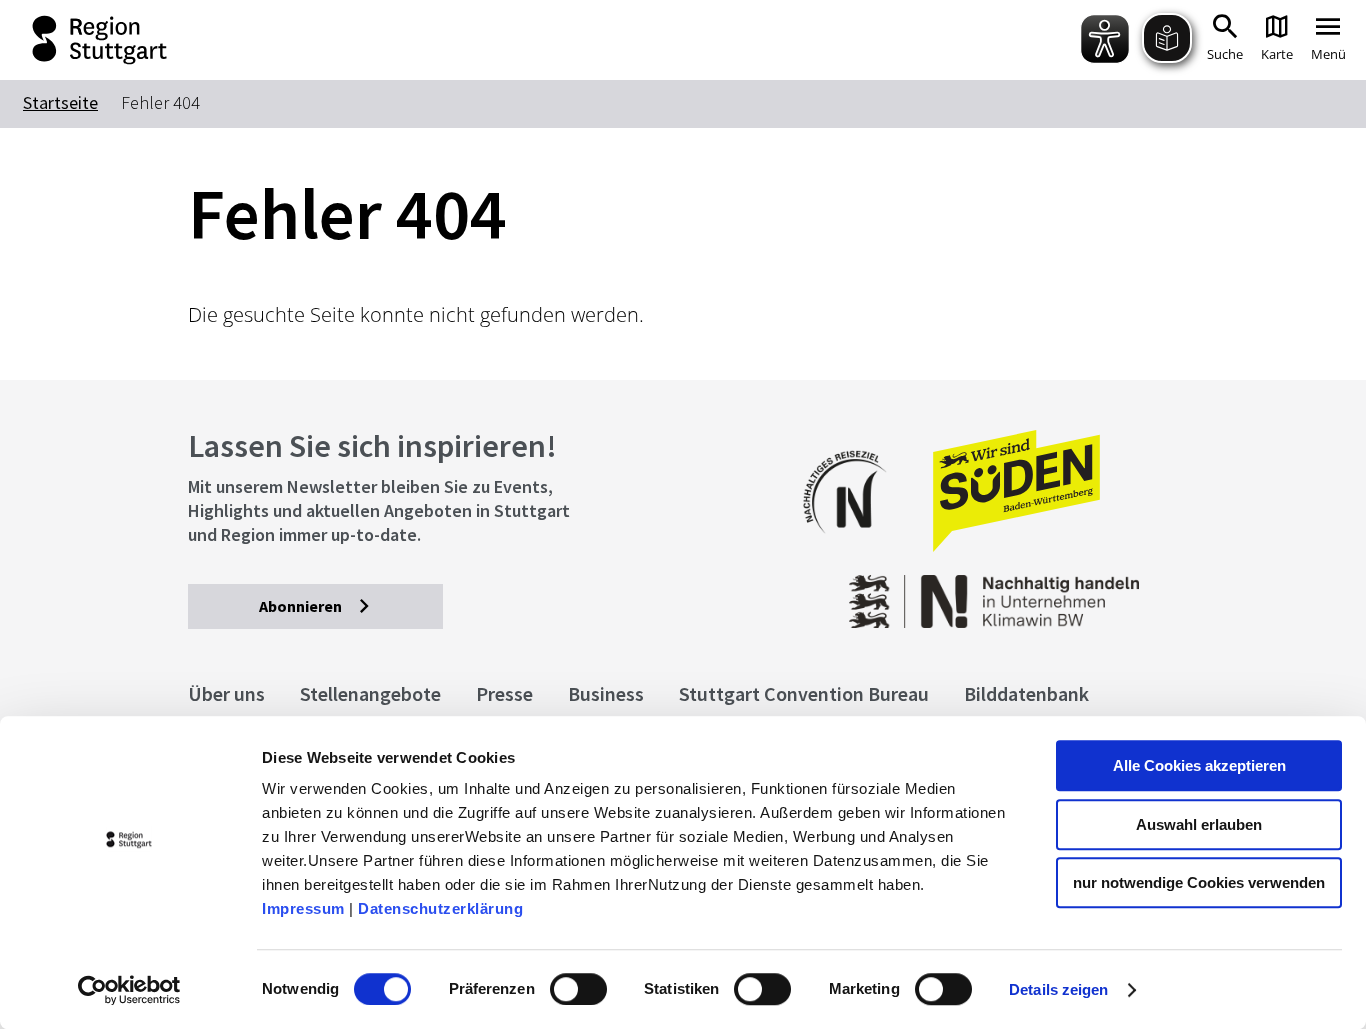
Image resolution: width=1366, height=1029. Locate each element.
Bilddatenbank (1026, 693)
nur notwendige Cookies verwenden (1199, 882)
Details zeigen (1058, 989)
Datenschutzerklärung (440, 908)
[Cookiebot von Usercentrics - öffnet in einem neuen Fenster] (129, 990)
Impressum (303, 908)
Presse (504, 693)
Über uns (226, 693)
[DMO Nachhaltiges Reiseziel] (855, 546)
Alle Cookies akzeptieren (1199, 765)
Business (606, 693)
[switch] (578, 989)
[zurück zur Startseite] (85, 40)
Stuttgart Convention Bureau (804, 693)
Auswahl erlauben (1199, 824)
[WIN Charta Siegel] (1067, 591)
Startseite (60, 102)
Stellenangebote (370, 693)
